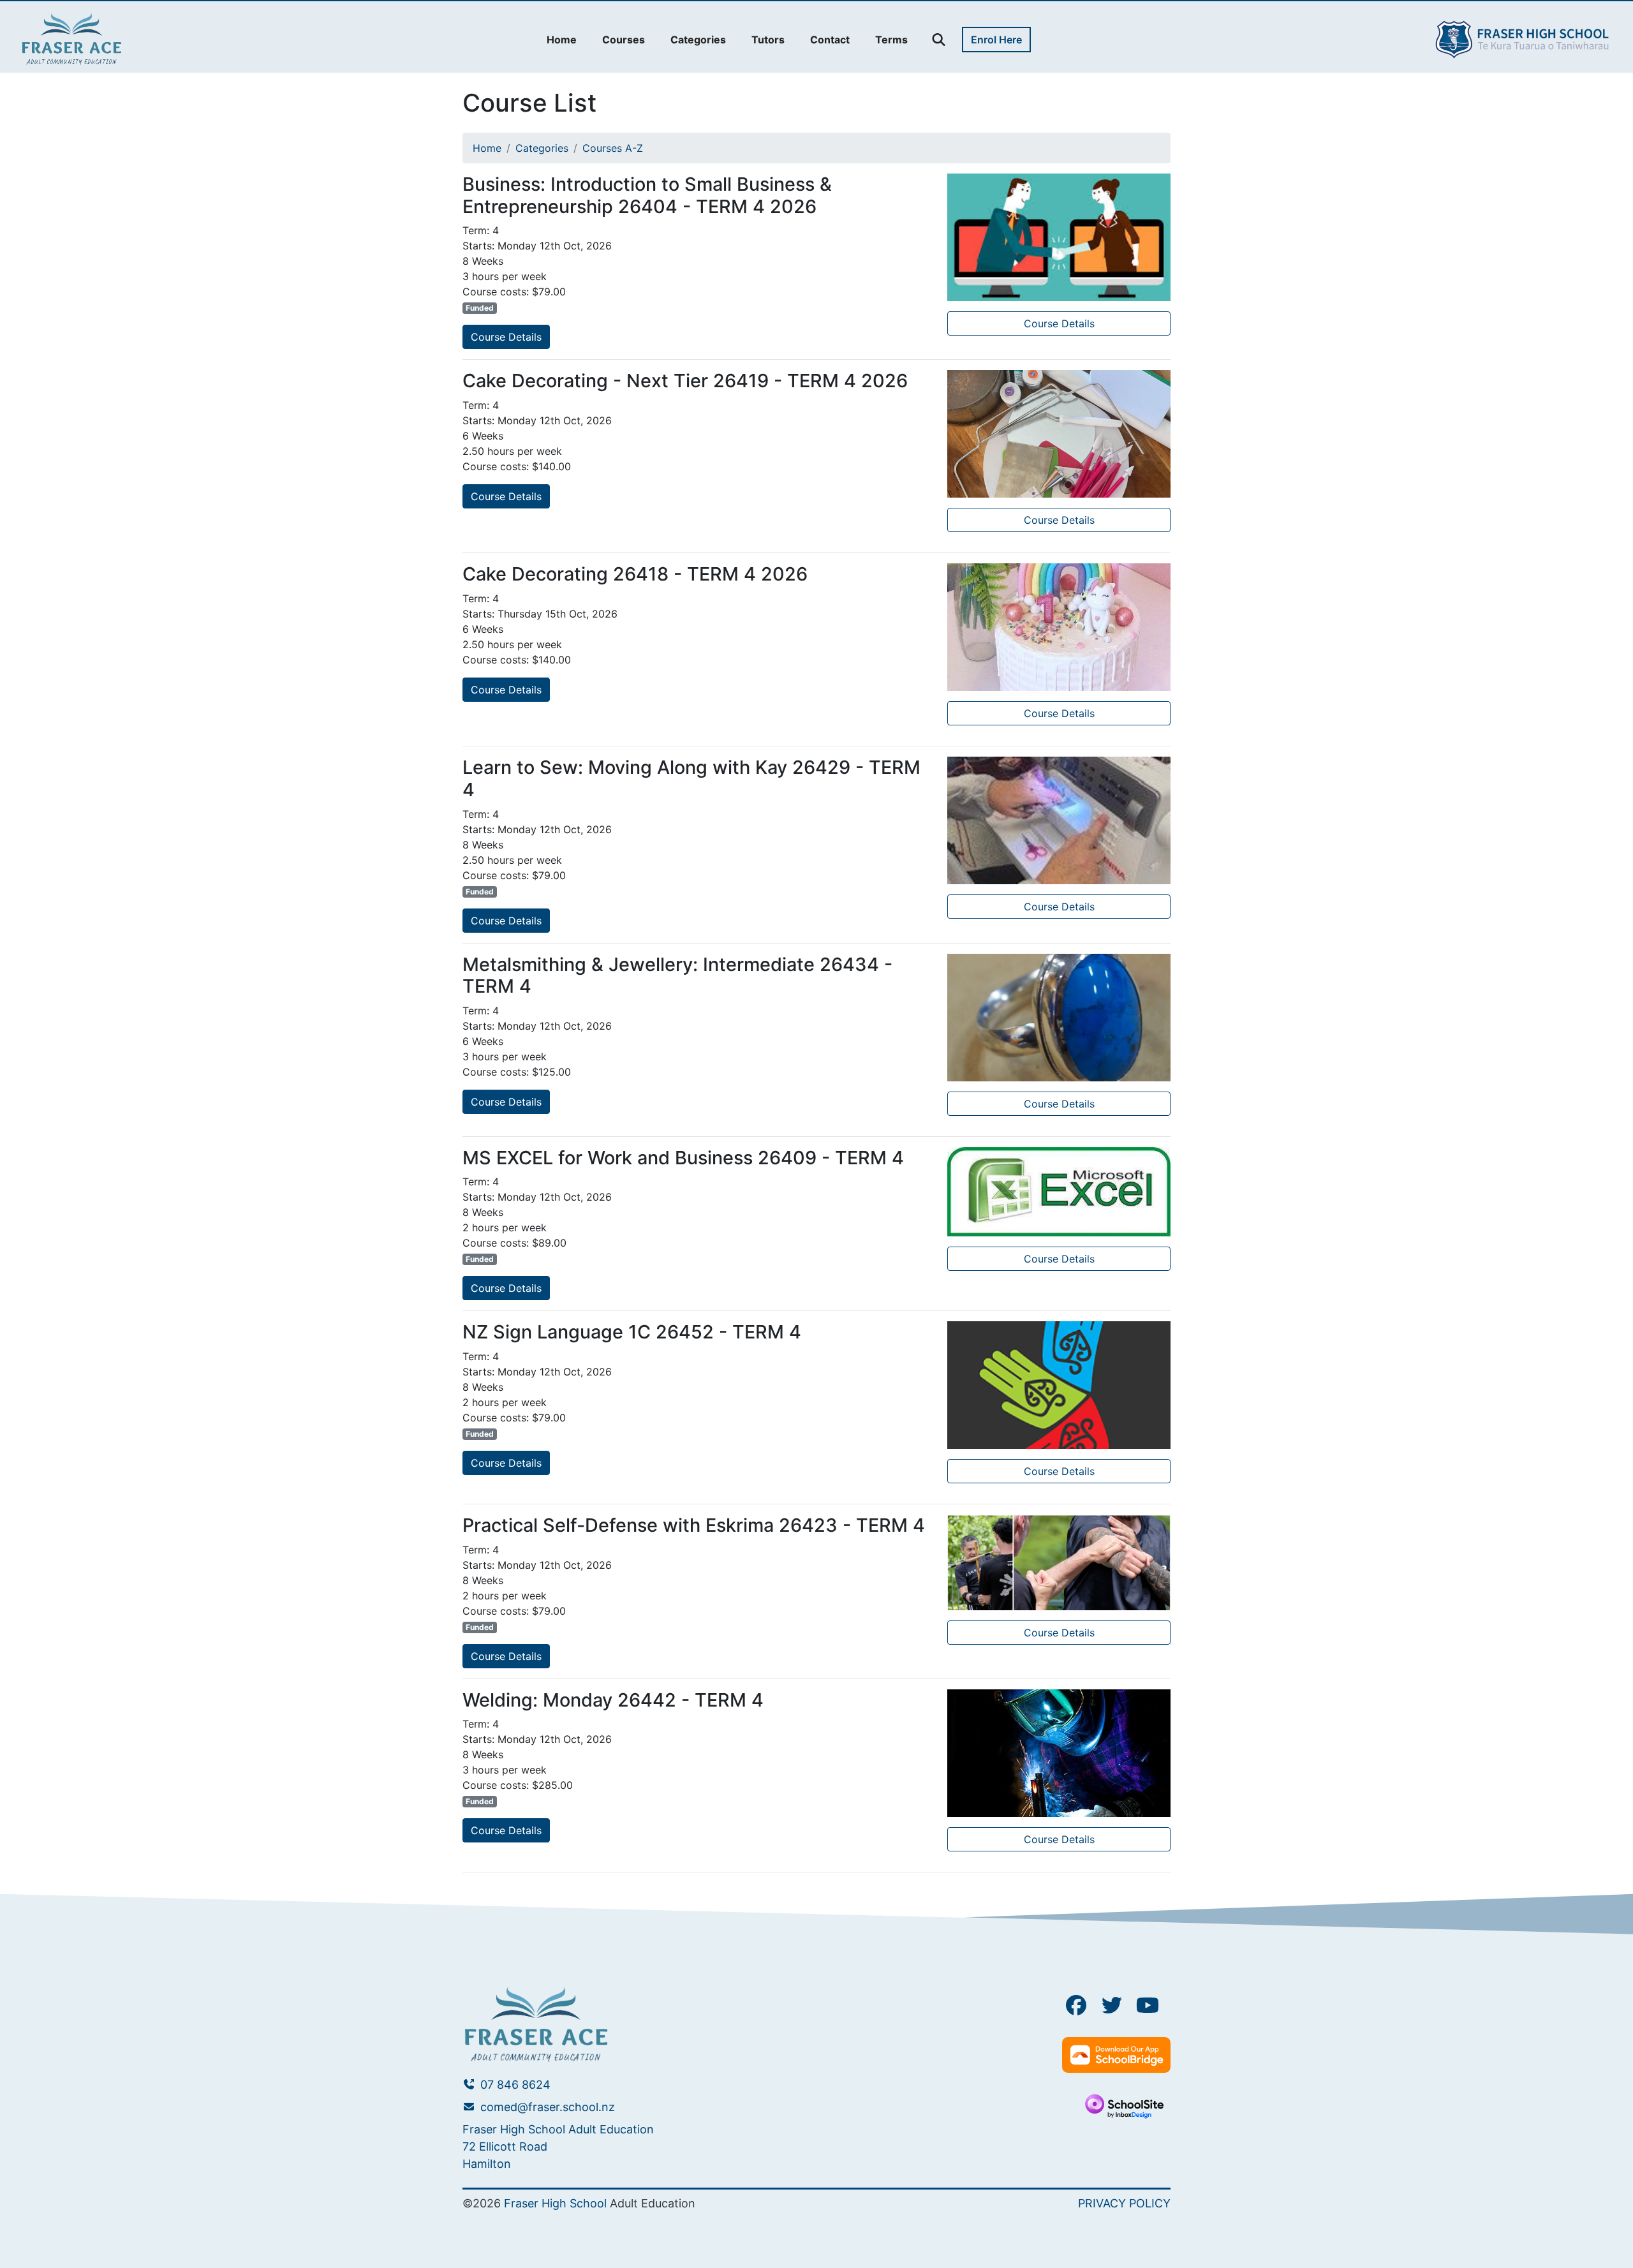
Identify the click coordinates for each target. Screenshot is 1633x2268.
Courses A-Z (613, 148)
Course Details (506, 337)
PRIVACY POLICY (1124, 2203)
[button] (562, 40)
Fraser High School (555, 2203)
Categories (542, 148)
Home (487, 148)
